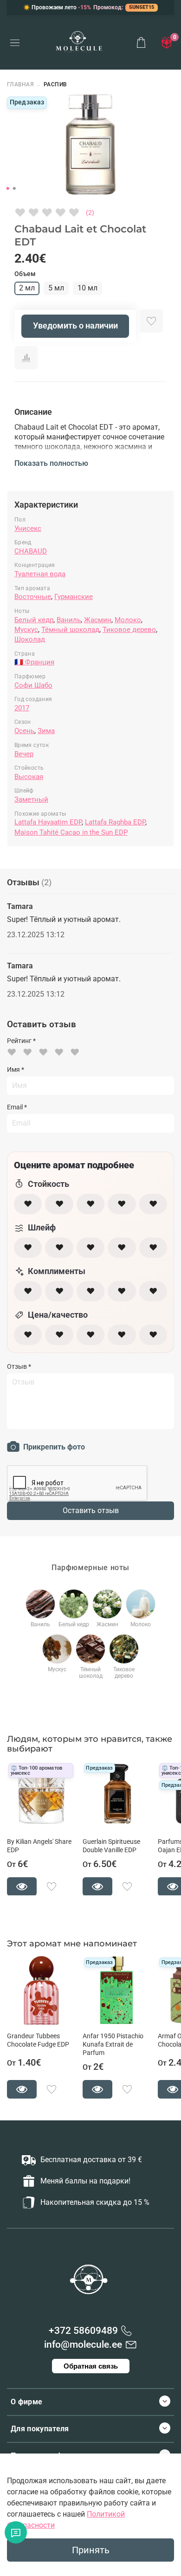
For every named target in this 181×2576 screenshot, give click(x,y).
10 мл (87, 288)
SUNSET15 (142, 7)
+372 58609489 (83, 2331)
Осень (24, 731)
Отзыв (19, 1366)
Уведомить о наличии (75, 326)
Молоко (128, 620)
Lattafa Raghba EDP (115, 822)
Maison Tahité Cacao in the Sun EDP (71, 832)
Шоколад (30, 639)
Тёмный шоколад (70, 630)
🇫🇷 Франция (34, 662)
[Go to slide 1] (8, 188)
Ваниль (69, 620)
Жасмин (98, 620)
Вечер (24, 754)
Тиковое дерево (129, 630)
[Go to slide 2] (14, 188)
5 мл (56, 288)
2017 (22, 708)
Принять (91, 2550)
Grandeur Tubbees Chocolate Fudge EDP (38, 2040)
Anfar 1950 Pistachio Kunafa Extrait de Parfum (113, 2045)
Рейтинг (21, 1041)
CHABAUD (31, 551)
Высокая (29, 777)
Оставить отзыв (91, 1510)
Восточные (33, 597)
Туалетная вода (40, 574)
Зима (46, 731)
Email (17, 1107)
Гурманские (74, 597)
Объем (25, 274)
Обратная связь (91, 2366)
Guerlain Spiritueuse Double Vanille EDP (111, 1845)
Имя (16, 1069)
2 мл (27, 288)
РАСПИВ (55, 84)
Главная (20, 84)
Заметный (31, 799)
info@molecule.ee (83, 2344)
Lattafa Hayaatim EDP (48, 822)
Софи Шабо (33, 685)
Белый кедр (34, 620)
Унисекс (28, 528)
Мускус (26, 630)
